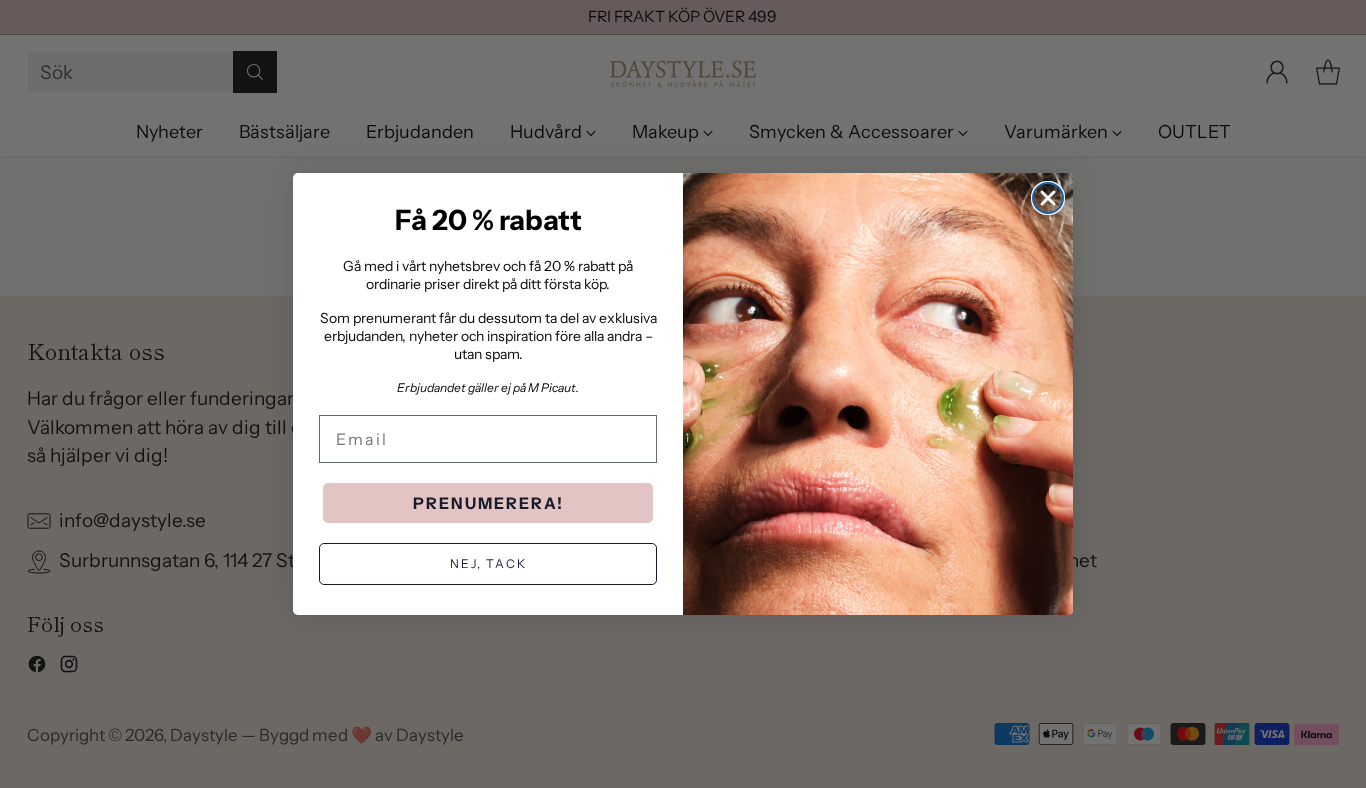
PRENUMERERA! (488, 503)
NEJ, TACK (488, 563)
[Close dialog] (1048, 198)
